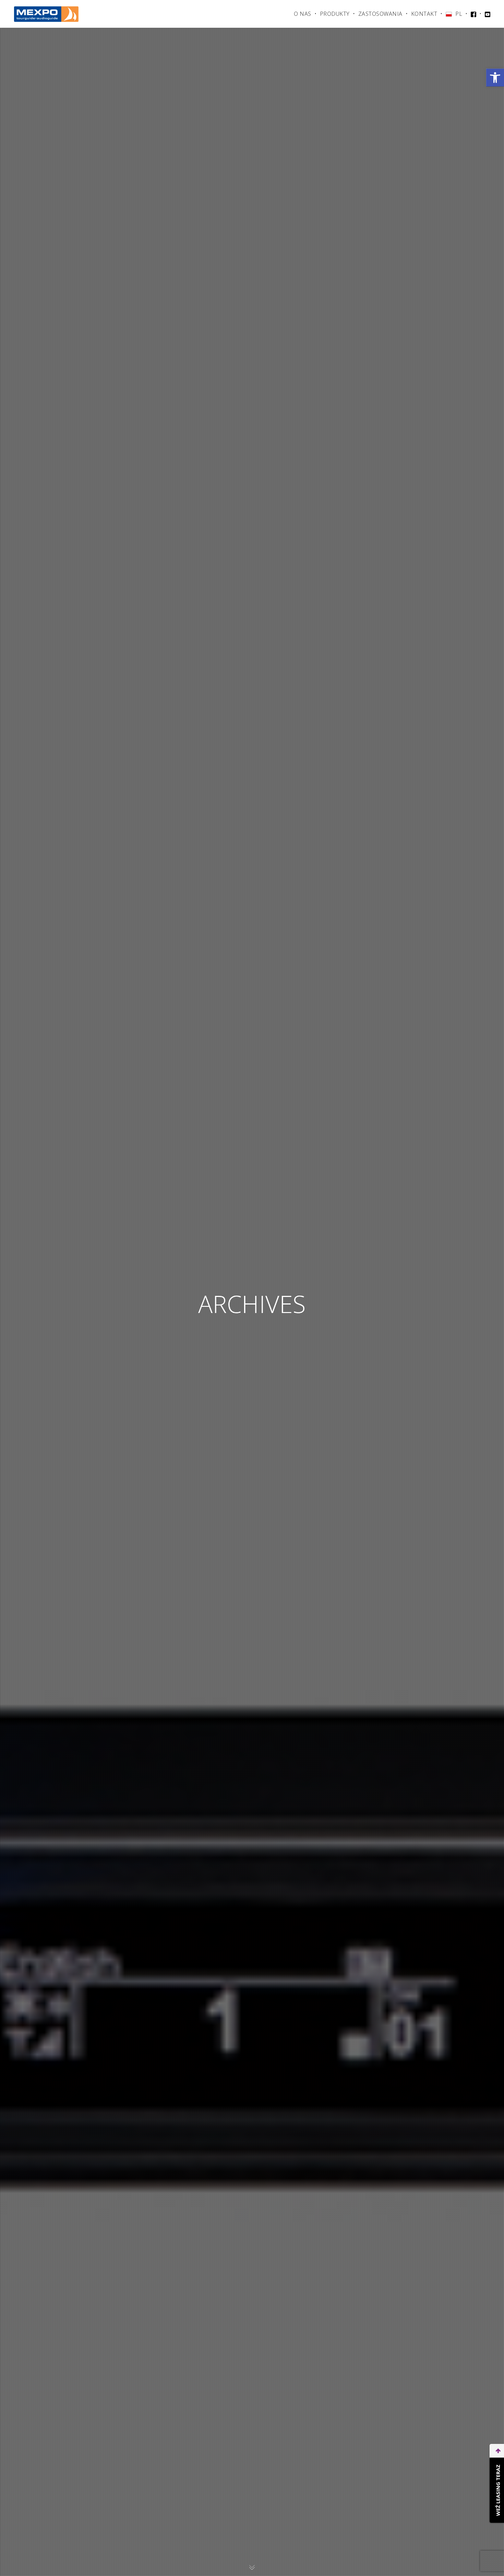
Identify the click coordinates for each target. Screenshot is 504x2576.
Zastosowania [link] (380, 14)
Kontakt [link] (424, 14)
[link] (495, 78)
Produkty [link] (335, 14)
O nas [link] (303, 14)
